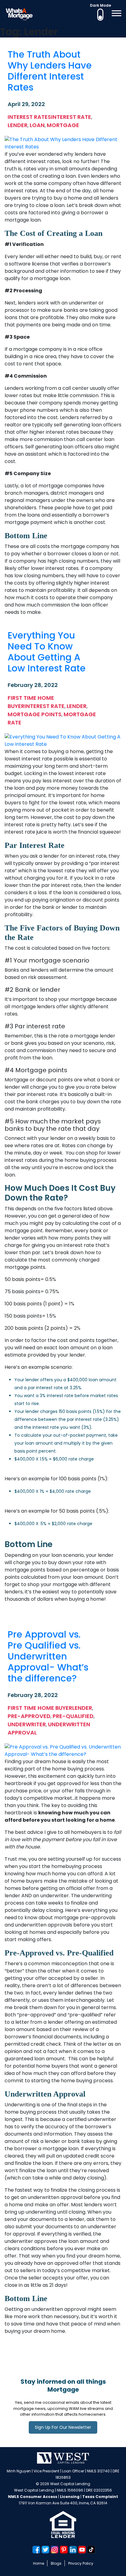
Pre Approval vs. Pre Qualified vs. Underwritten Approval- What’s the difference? (48, 1656)
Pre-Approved (29, 1716)
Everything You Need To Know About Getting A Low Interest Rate (47, 652)
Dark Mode (100, 5)
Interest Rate (71, 117)
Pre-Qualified (73, 1716)
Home (39, 2563)
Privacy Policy (81, 2563)
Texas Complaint (100, 2497)
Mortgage (63, 125)
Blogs (56, 2563)
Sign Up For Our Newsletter (63, 2427)
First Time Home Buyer (40, 1708)
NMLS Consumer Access (33, 2497)
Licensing (70, 2497)
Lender (18, 125)
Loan (37, 125)
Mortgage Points (35, 714)
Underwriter (27, 1724)
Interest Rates (29, 117)
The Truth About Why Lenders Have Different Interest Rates (50, 71)
